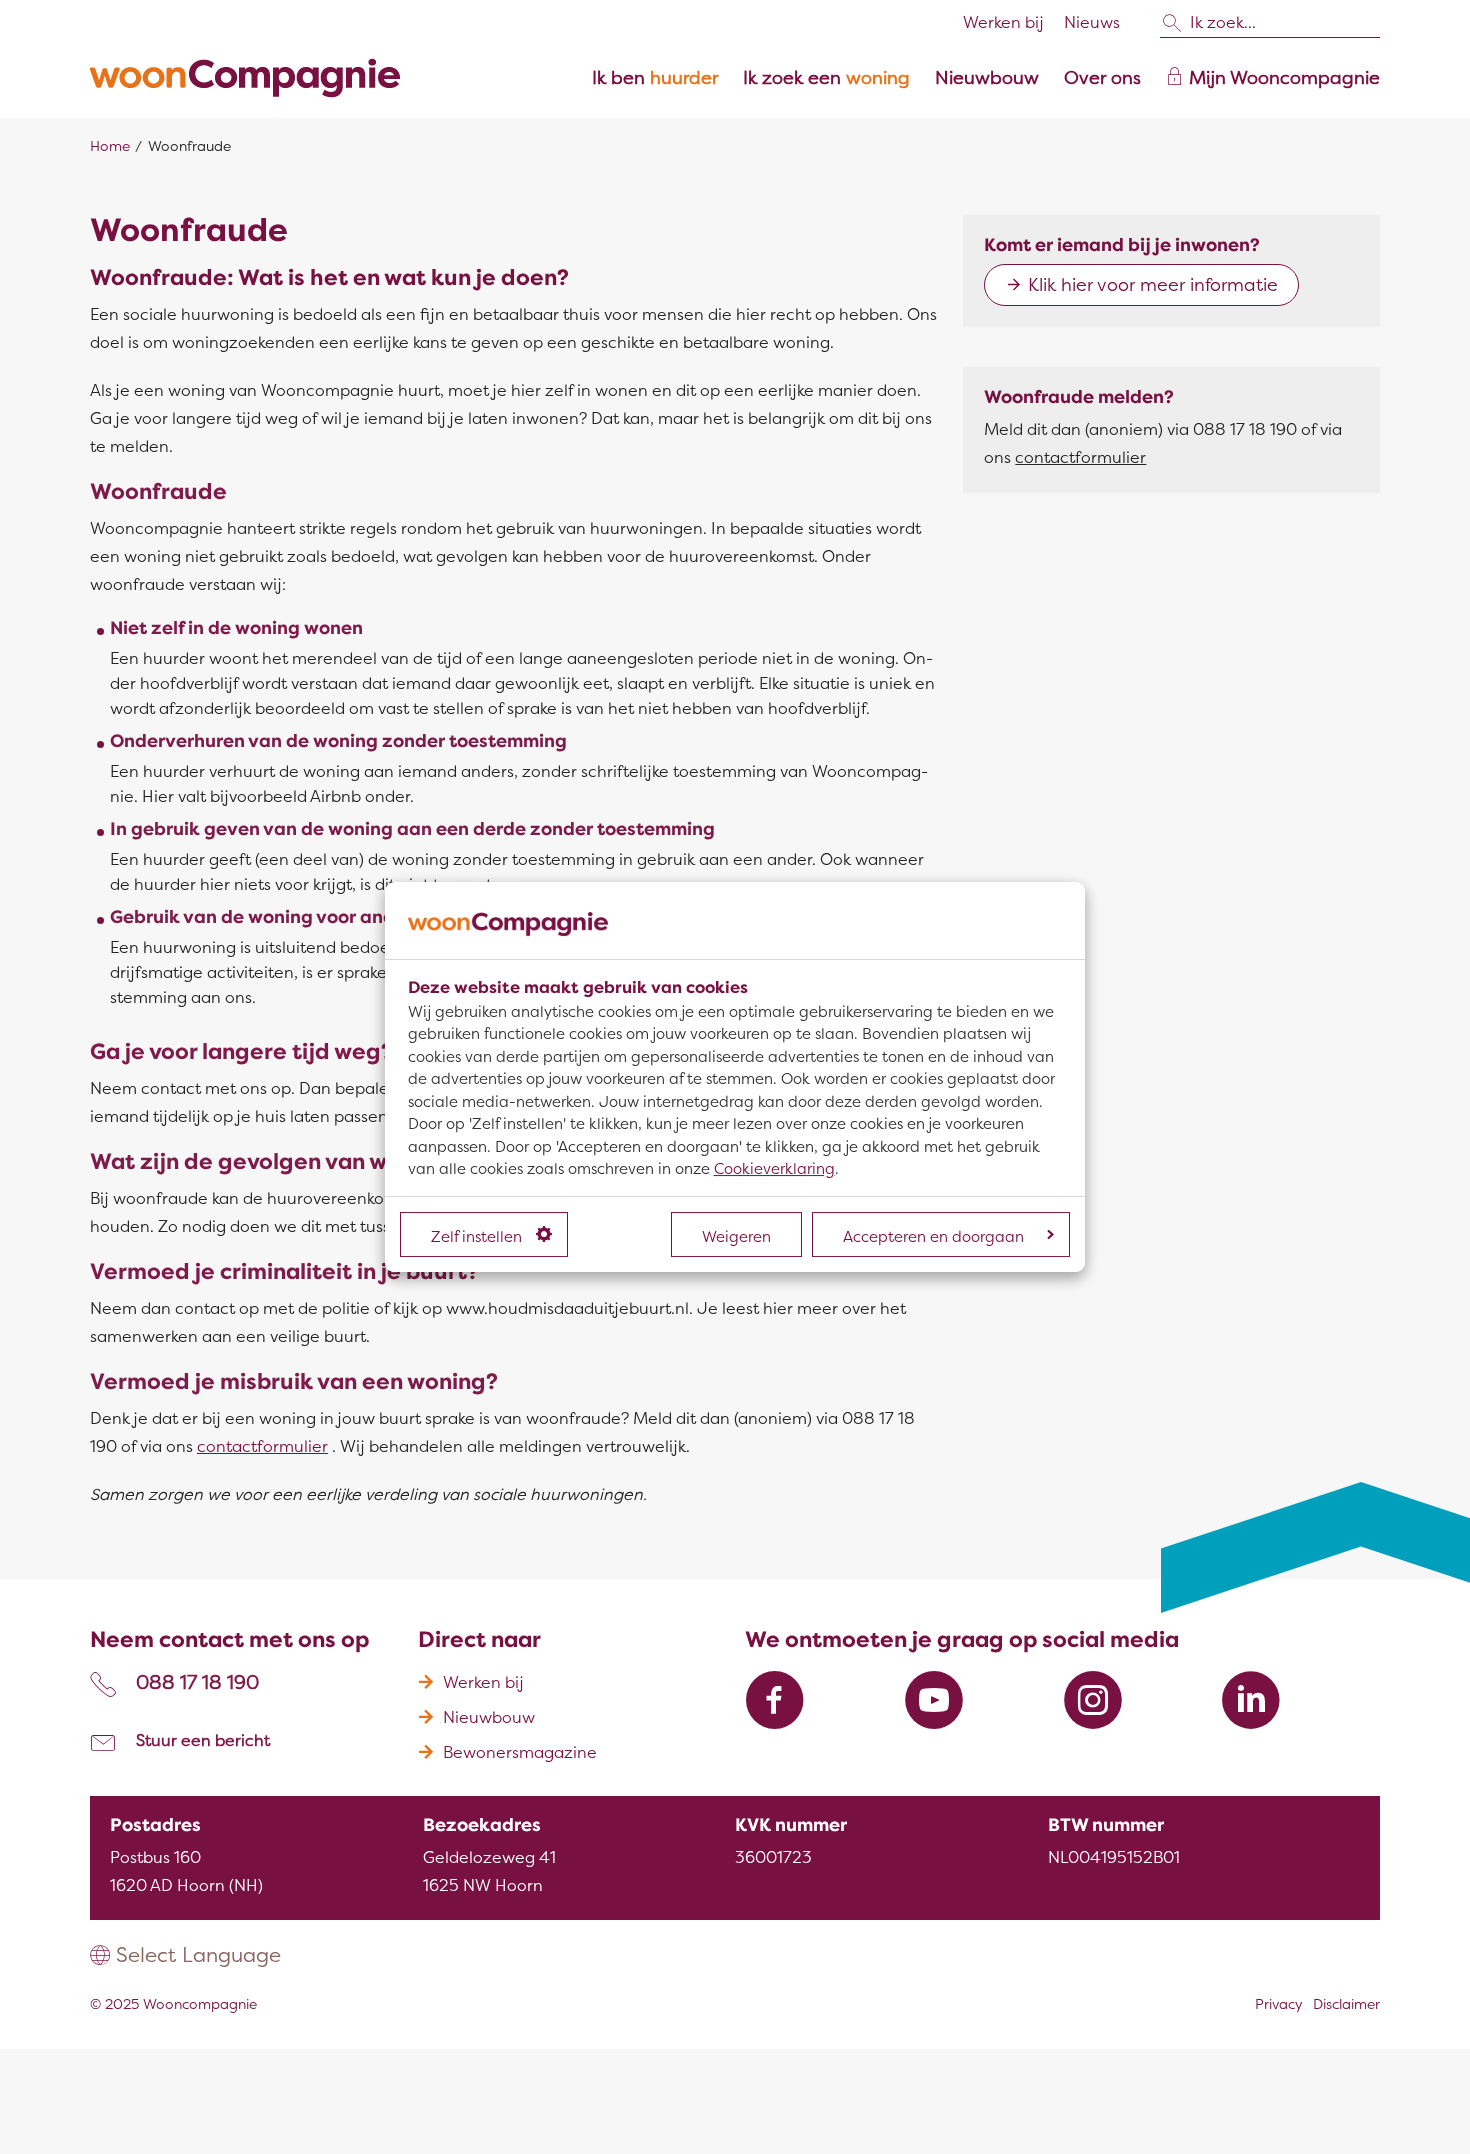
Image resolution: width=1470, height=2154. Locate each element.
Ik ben (655, 78)
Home (110, 146)
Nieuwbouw (987, 78)
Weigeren (736, 1237)
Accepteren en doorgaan (933, 1237)
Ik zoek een (826, 78)
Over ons (1102, 78)
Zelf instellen (476, 1237)
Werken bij (1003, 23)
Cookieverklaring (774, 1169)
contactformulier (262, 1447)
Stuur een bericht (203, 1741)
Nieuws (1092, 23)
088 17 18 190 (197, 1683)
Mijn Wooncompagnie (1284, 78)
